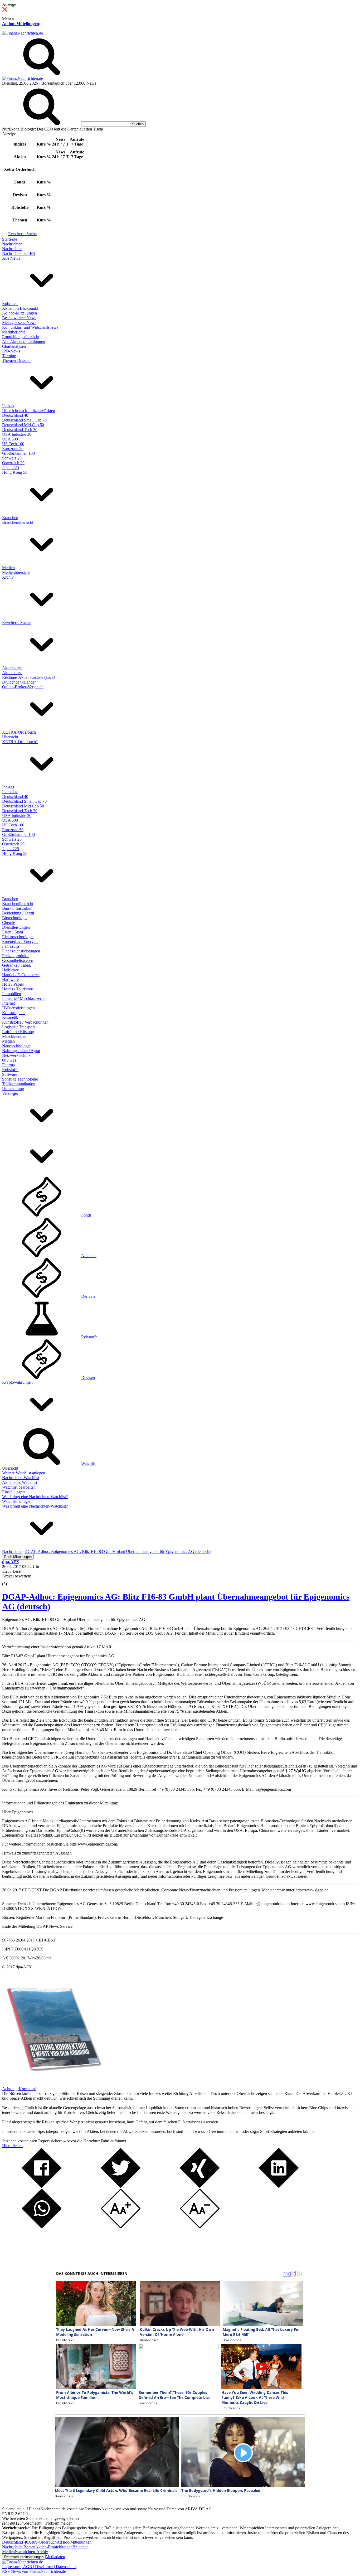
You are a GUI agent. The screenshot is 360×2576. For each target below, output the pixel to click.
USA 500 (10, 439)
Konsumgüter (13, 1013)
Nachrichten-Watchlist (21, 1478)
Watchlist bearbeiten (19, 1487)
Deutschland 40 (15, 415)
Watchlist (89, 1463)
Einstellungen (13, 1492)
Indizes (8, 406)
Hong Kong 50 (15, 472)
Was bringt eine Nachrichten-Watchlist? (35, 1497)
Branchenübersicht (18, 522)
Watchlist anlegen (17, 1501)
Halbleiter (10, 970)
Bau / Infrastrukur (17, 908)
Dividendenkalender (19, 682)
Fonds (86, 1215)
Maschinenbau (14, 1036)
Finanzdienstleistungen (21, 951)
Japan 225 (11, 468)
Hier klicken (12, 2146)
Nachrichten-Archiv (31, 2552)
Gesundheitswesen (18, 960)
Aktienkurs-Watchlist (20, 1482)
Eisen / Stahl (13, 932)
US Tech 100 (13, 444)
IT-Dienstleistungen (18, 1008)
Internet (8, 1003)
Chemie (9, 923)
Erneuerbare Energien (20, 941)
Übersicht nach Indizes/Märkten (29, 411)
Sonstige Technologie (20, 1079)
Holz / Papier (13, 984)
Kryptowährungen (17, 1382)
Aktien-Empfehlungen (54, 2547)
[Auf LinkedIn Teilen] (279, 2186)
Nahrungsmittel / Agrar (21, 1051)
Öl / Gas (9, 1060)
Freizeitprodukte (16, 956)
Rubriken (10, 304)
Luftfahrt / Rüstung (18, 1032)
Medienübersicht (16, 572)
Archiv (8, 577)
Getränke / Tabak (16, 965)
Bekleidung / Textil (18, 913)
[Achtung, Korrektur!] (52, 2084)
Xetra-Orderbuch (42, 2542)
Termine (9, 356)
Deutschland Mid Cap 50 (23, 425)
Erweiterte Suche (22, 234)
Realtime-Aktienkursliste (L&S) (29, 677)
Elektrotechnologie (18, 937)
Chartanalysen (14, 346)
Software (10, 1074)
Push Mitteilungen (18, 1557)
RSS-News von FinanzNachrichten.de (34, 2571)
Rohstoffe (10, 1070)
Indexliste (10, 792)
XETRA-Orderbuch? (20, 742)
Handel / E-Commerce (21, 975)
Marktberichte (14, 332)
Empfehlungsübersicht (21, 337)
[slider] (10, 1580)
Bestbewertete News (19, 318)
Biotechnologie (15, 918)
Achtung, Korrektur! (19, 2089)
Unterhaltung (13, 1089)
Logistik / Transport (18, 1027)
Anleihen (89, 1256)
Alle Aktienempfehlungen (24, 342)
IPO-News (11, 351)
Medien (8, 568)
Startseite (10, 239)
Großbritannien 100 (18, 453)
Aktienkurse (12, 668)
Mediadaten (55, 2557)
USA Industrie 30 (17, 434)
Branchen (10, 518)
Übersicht (10, 737)
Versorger (10, 1093)
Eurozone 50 (13, 449)
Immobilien (12, 994)
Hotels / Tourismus (18, 989)
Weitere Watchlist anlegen (24, 1473)
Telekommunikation (19, 1084)
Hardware (10, 979)
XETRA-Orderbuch (19, 732)
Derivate (88, 1296)
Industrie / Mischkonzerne (24, 998)
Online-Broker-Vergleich (23, 687)
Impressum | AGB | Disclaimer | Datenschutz (39, 2567)
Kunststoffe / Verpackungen (25, 1022)
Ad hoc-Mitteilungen (21, 24)
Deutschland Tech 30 (20, 430)
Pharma (8, 1065)
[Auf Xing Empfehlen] (200, 2186)
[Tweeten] (121, 2186)
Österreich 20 (13, 463)
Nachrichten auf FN (19, 253)
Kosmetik (10, 1017)
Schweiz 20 (12, 458)
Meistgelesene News (19, 323)
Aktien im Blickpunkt (20, 308)
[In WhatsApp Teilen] (42, 2227)
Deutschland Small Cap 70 (24, 420)
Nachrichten (12, 244)
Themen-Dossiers (17, 360)
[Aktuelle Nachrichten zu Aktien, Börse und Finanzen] (23, 33)
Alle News (11, 258)
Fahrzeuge (11, 946)
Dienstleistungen (16, 927)
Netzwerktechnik (16, 1055)
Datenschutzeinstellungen (24, 2557)
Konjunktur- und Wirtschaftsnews (30, 327)
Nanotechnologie (16, 1046)
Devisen (88, 1377)
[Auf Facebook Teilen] (42, 2186)
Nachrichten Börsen (19, 2547)
